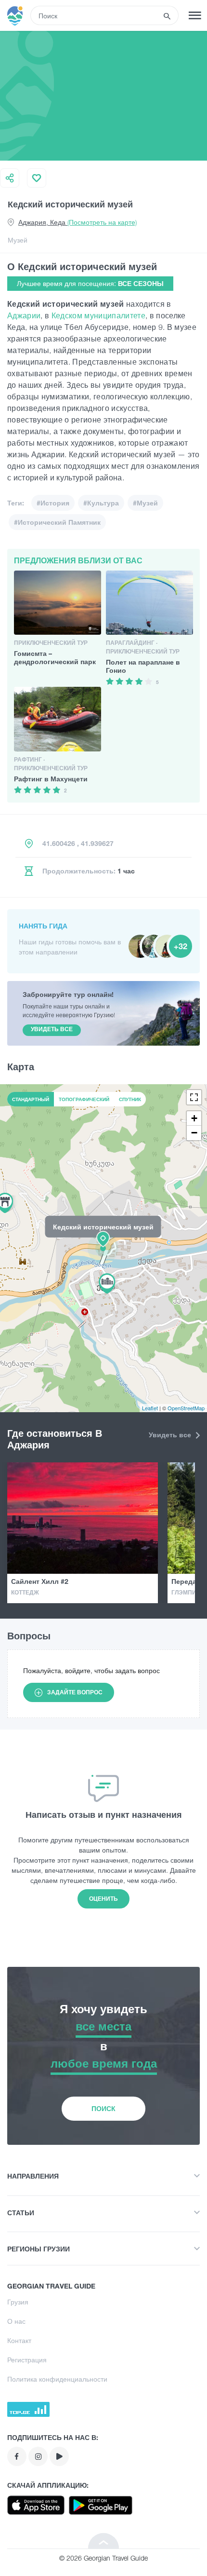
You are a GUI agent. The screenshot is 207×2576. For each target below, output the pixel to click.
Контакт (19, 2340)
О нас (16, 2321)
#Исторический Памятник (57, 522)
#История (53, 503)
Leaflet (150, 1408)
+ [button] (194, 1118)
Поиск (103, 2108)
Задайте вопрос (75, 1692)
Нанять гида (43, 926)
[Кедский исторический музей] (103, 1248)
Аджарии (24, 315)
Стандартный (31, 1099)
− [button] (194, 1133)
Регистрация (27, 2360)
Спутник (130, 1099)
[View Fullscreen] (194, 1097)
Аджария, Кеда (78, 222)
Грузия (18, 2302)
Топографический (84, 1099)
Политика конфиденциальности (57, 2379)
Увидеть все (171, 1435)
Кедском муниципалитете (98, 315)
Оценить (103, 1899)
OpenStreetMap (186, 1408)
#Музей (145, 503)
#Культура (101, 503)
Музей (18, 240)
